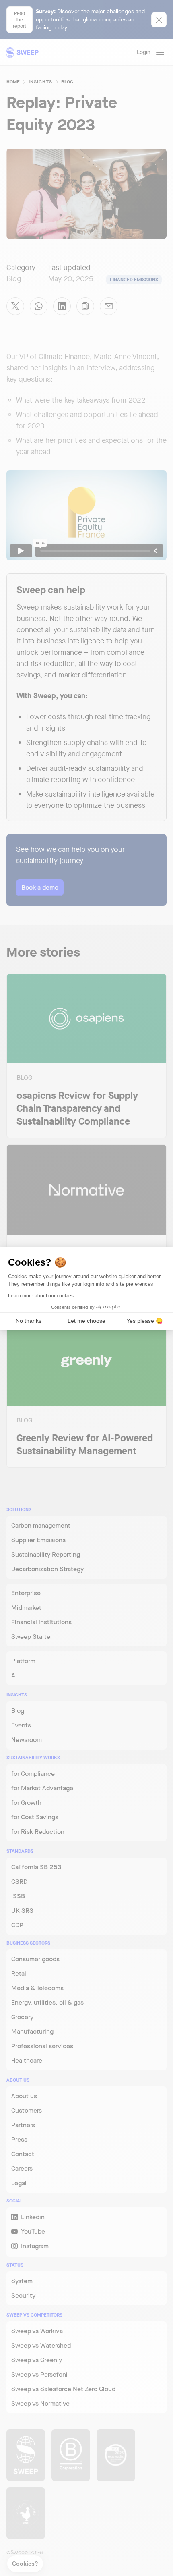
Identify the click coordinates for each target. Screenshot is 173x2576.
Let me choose (86, 1321)
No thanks (29, 1321)
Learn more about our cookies (41, 1296)
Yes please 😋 (144, 1321)
